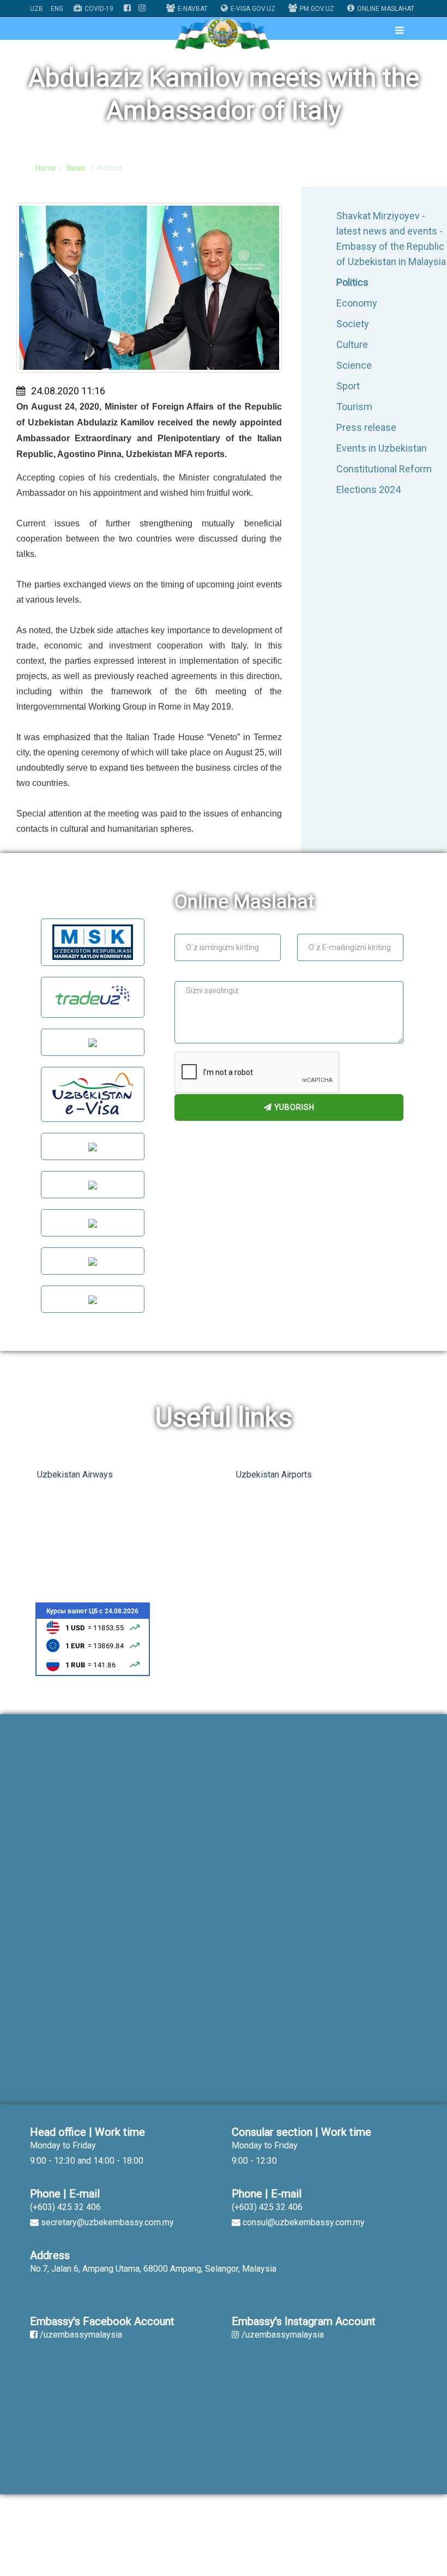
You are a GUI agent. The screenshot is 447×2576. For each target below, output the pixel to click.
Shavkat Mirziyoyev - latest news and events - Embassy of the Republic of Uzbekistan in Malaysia (391, 239)
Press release (366, 427)
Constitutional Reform (384, 469)
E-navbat (193, 9)
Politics (352, 282)
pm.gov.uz (317, 9)
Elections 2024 (369, 490)
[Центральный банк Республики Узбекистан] (93, 1639)
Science (354, 365)
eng (57, 9)
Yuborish (293, 1107)
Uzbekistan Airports (274, 1475)
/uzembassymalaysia (81, 2335)
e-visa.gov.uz (253, 9)
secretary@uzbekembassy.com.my (107, 2222)
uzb (37, 9)
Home (46, 168)
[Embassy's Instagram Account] (142, 9)
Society (353, 324)
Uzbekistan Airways (75, 1475)
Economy (357, 303)
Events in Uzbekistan (382, 448)
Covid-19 (99, 9)
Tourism (354, 407)
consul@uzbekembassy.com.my (304, 2222)
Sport (348, 386)
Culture (352, 344)
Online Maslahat (386, 9)
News (76, 168)
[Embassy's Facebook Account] (127, 9)
